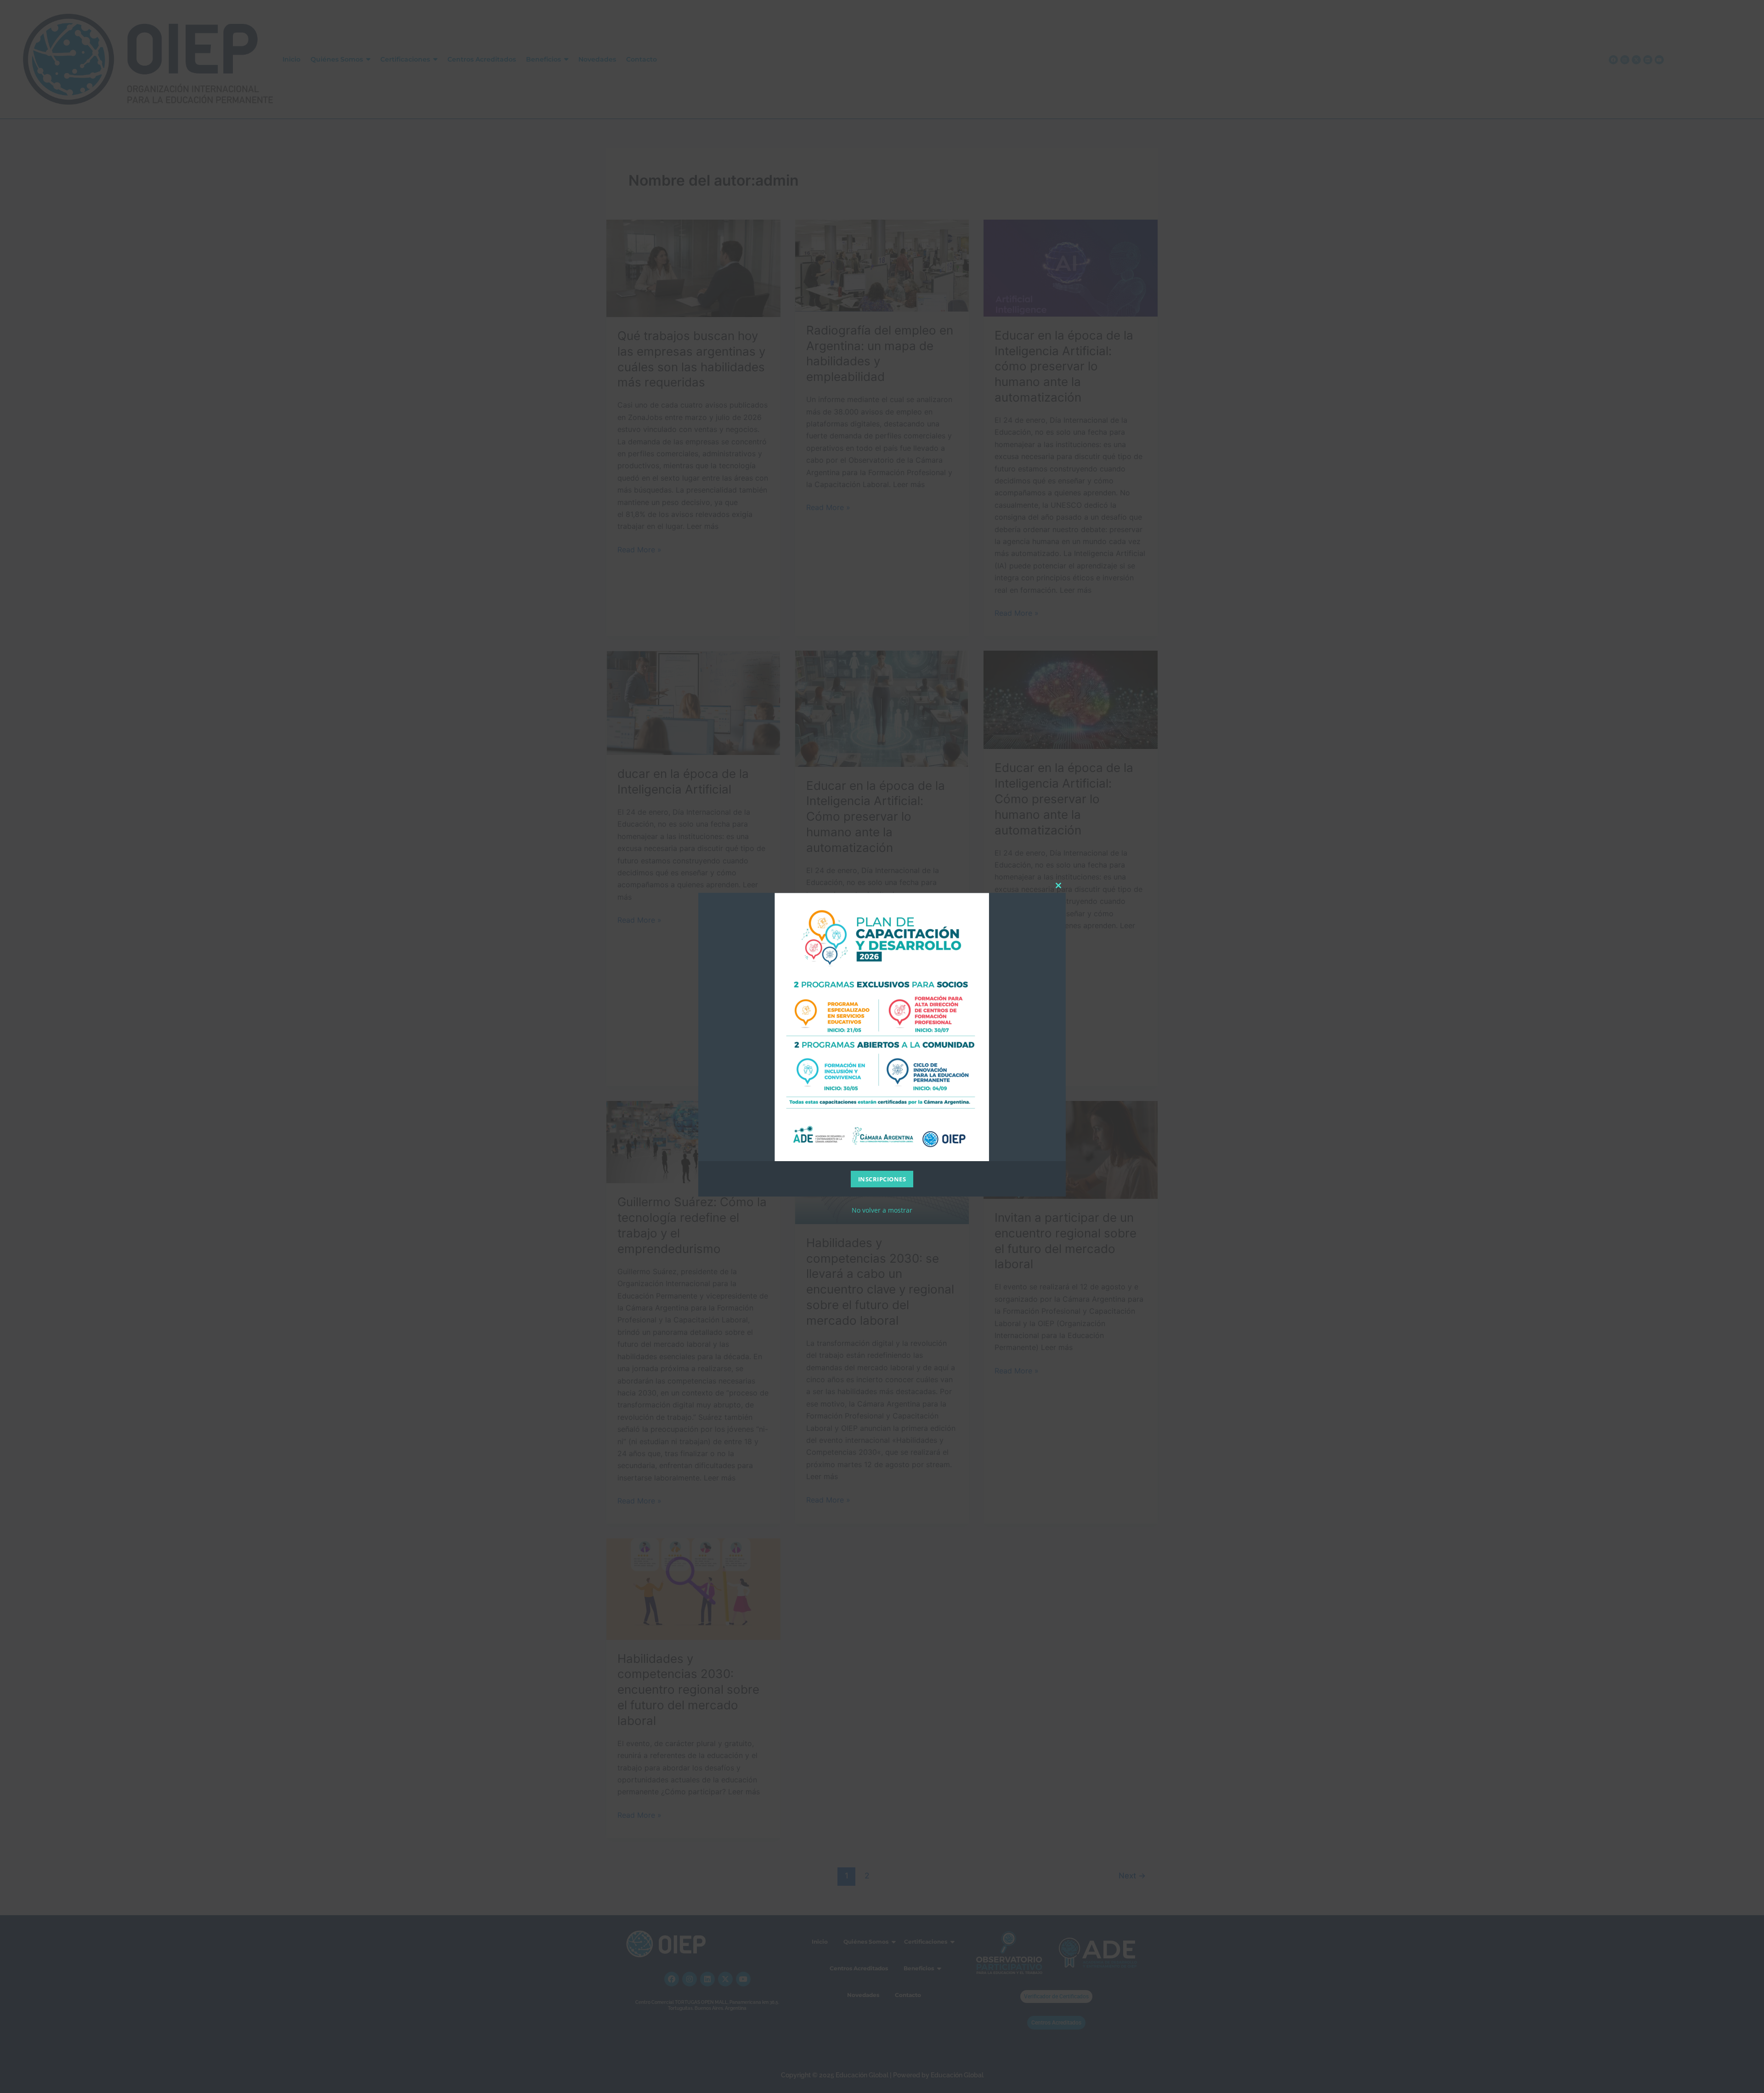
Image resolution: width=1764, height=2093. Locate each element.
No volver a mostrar (882, 1210)
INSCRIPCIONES (882, 1179)
